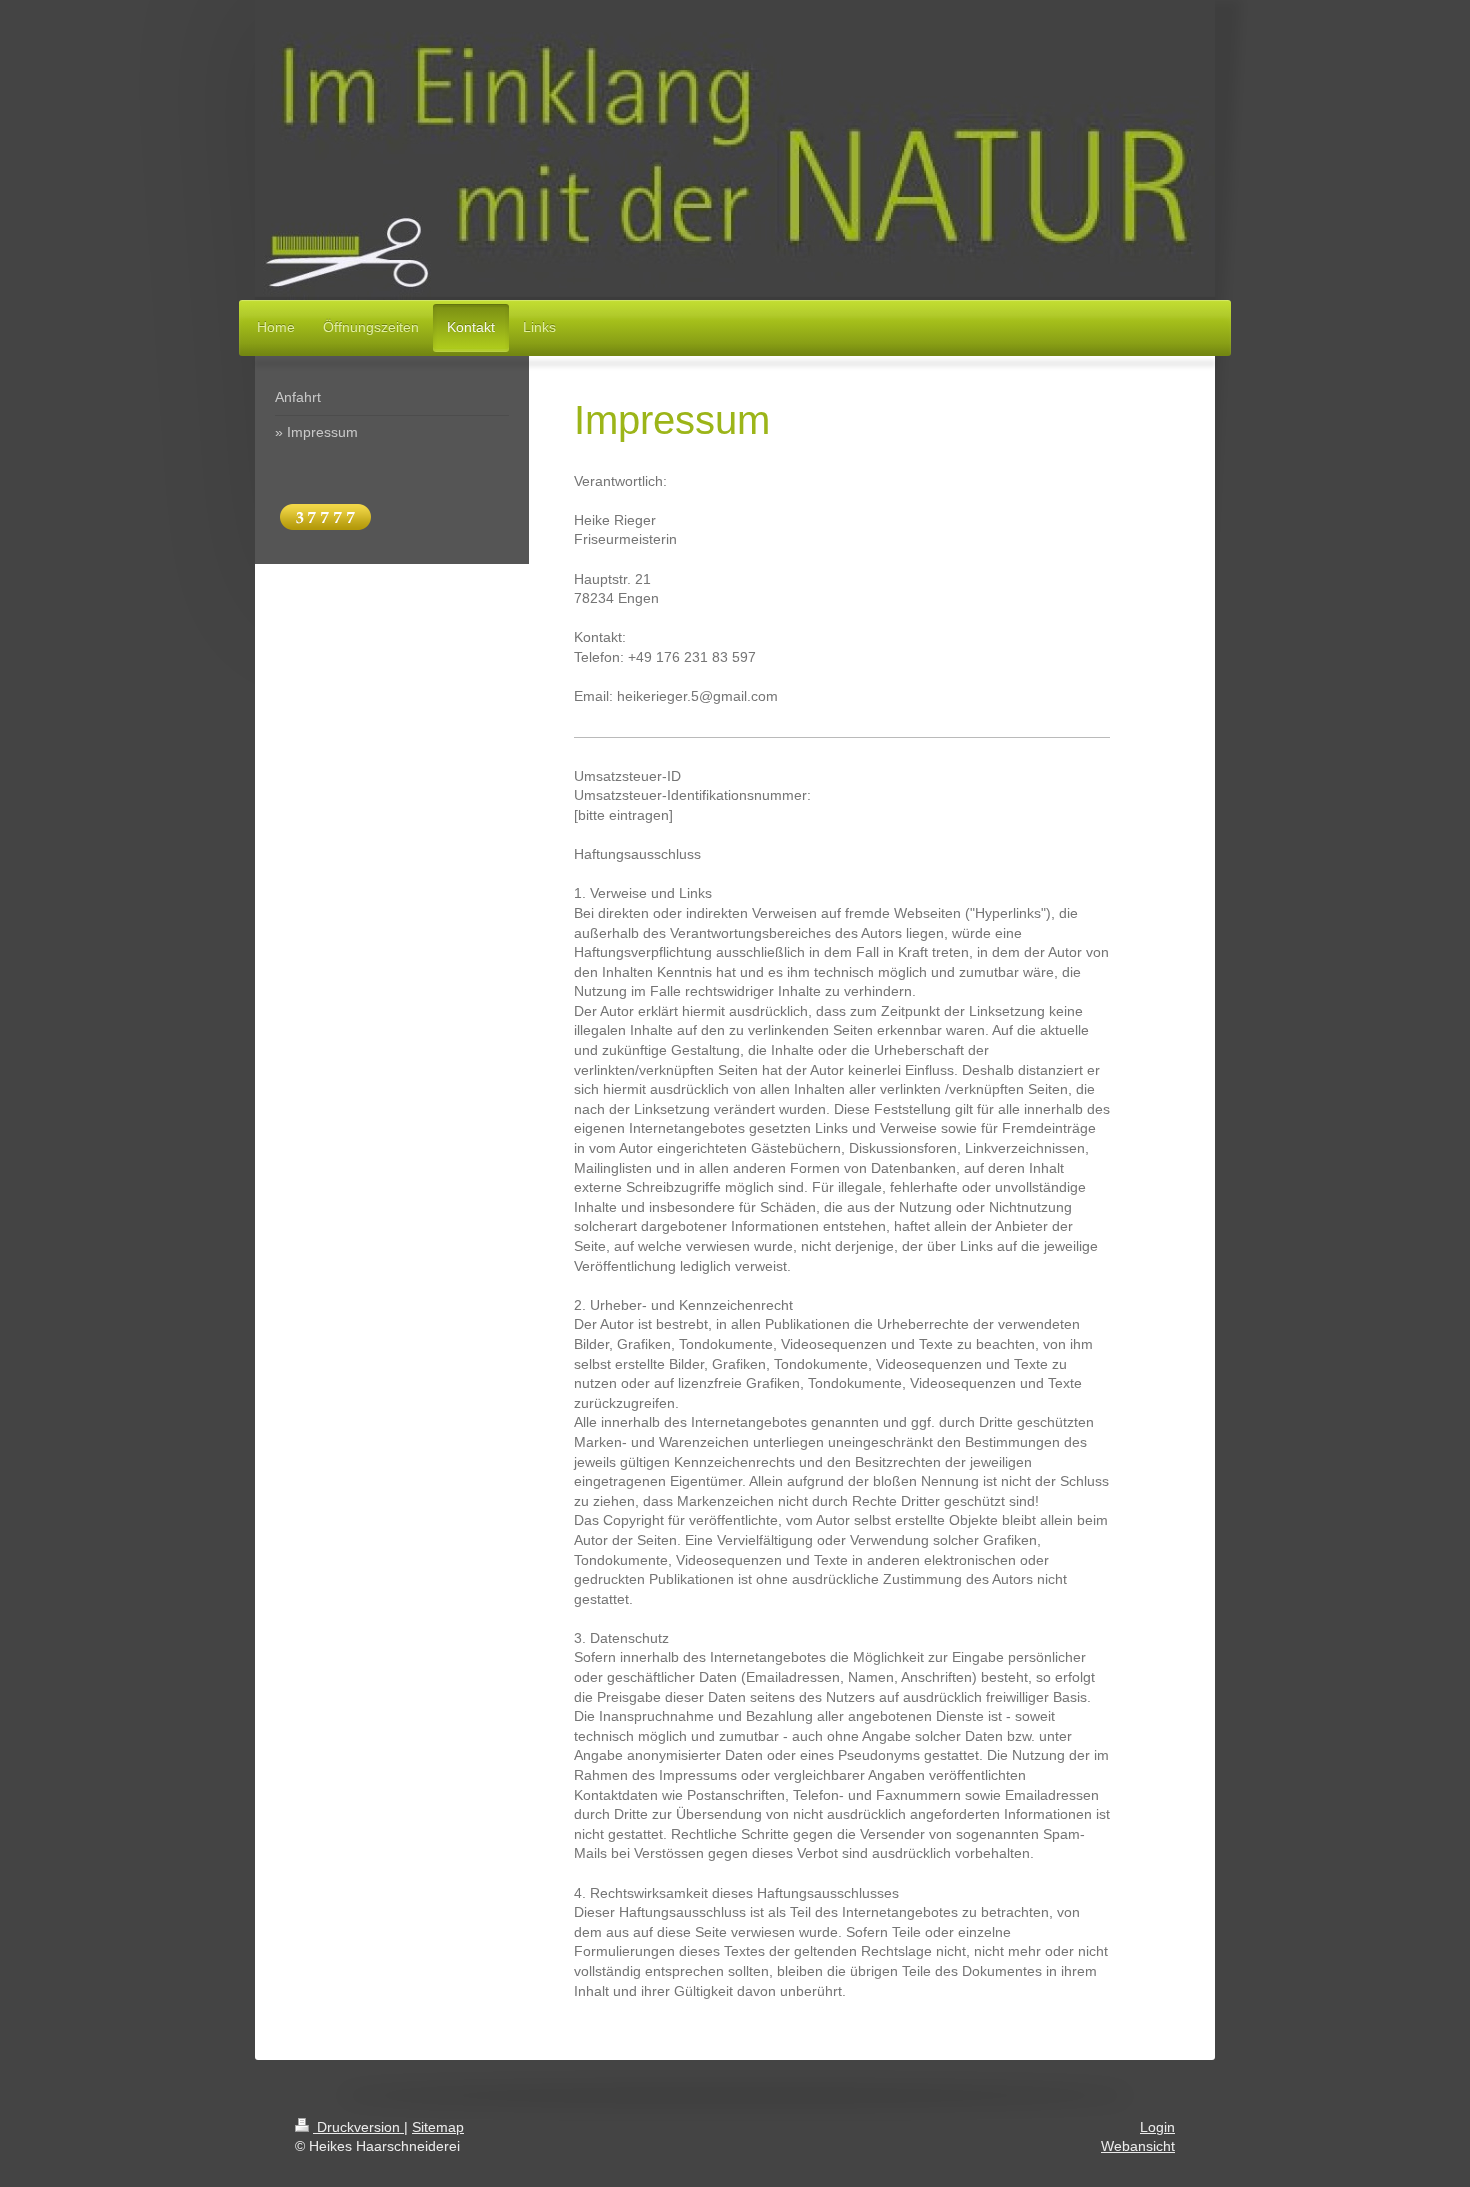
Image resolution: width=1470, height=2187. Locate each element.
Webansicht (1138, 2146)
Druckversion (358, 2127)
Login (1157, 2127)
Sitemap (438, 2127)
